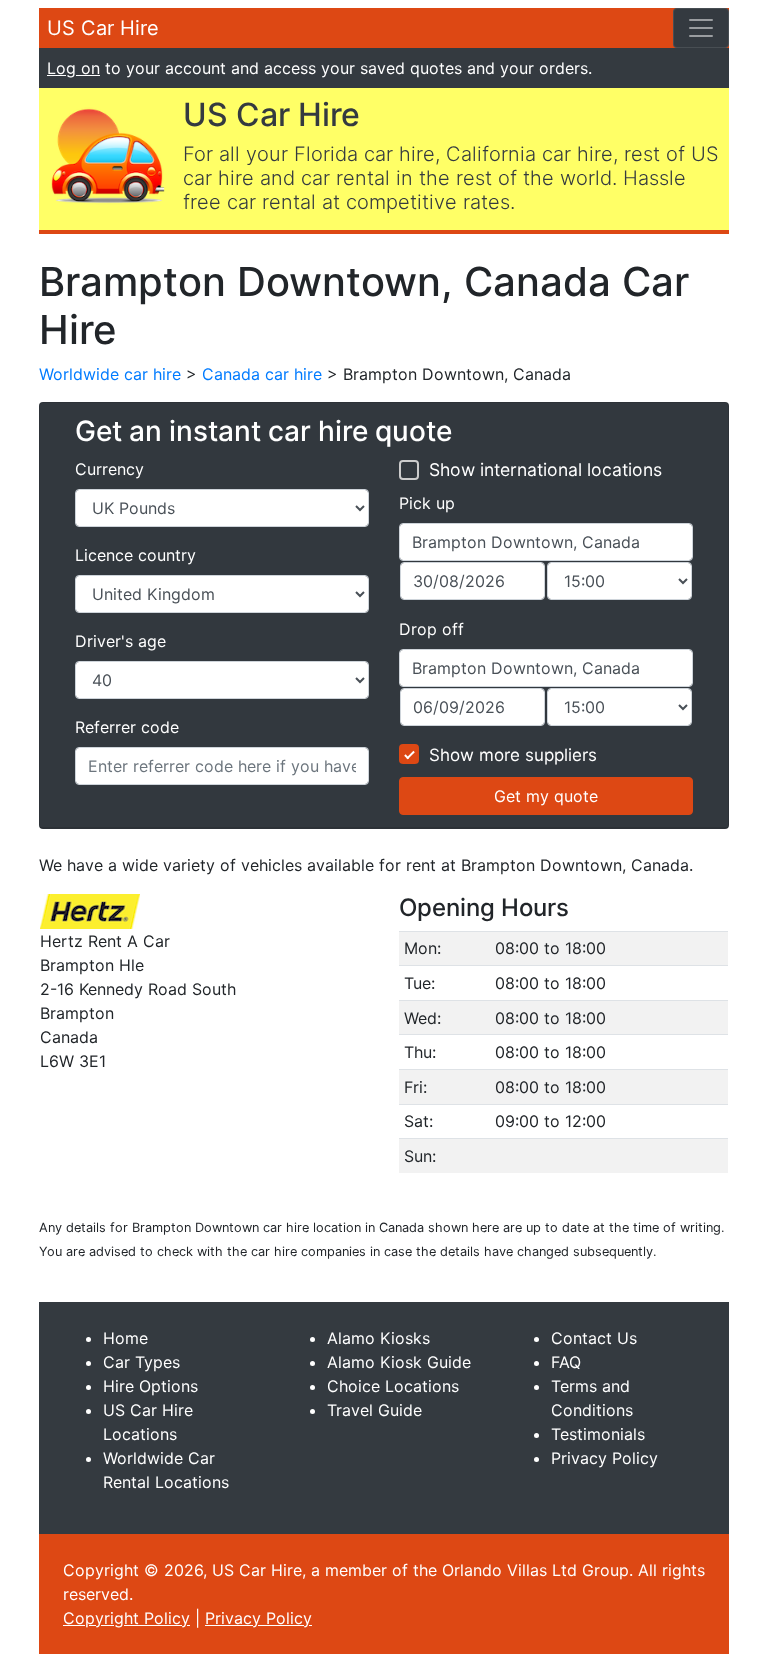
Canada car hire (262, 374)
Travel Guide (374, 1410)
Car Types (141, 1362)
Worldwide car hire (110, 374)
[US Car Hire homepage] (107, 154)
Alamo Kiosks (378, 1338)
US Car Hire (103, 28)
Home (125, 1338)
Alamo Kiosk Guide (399, 1362)
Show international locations (545, 469)
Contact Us (594, 1338)
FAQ (566, 1362)
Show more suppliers (513, 755)
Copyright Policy (126, 1618)
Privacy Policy (604, 1458)
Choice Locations (393, 1386)
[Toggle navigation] (701, 28)
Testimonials (598, 1434)
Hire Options (150, 1386)
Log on (73, 68)
